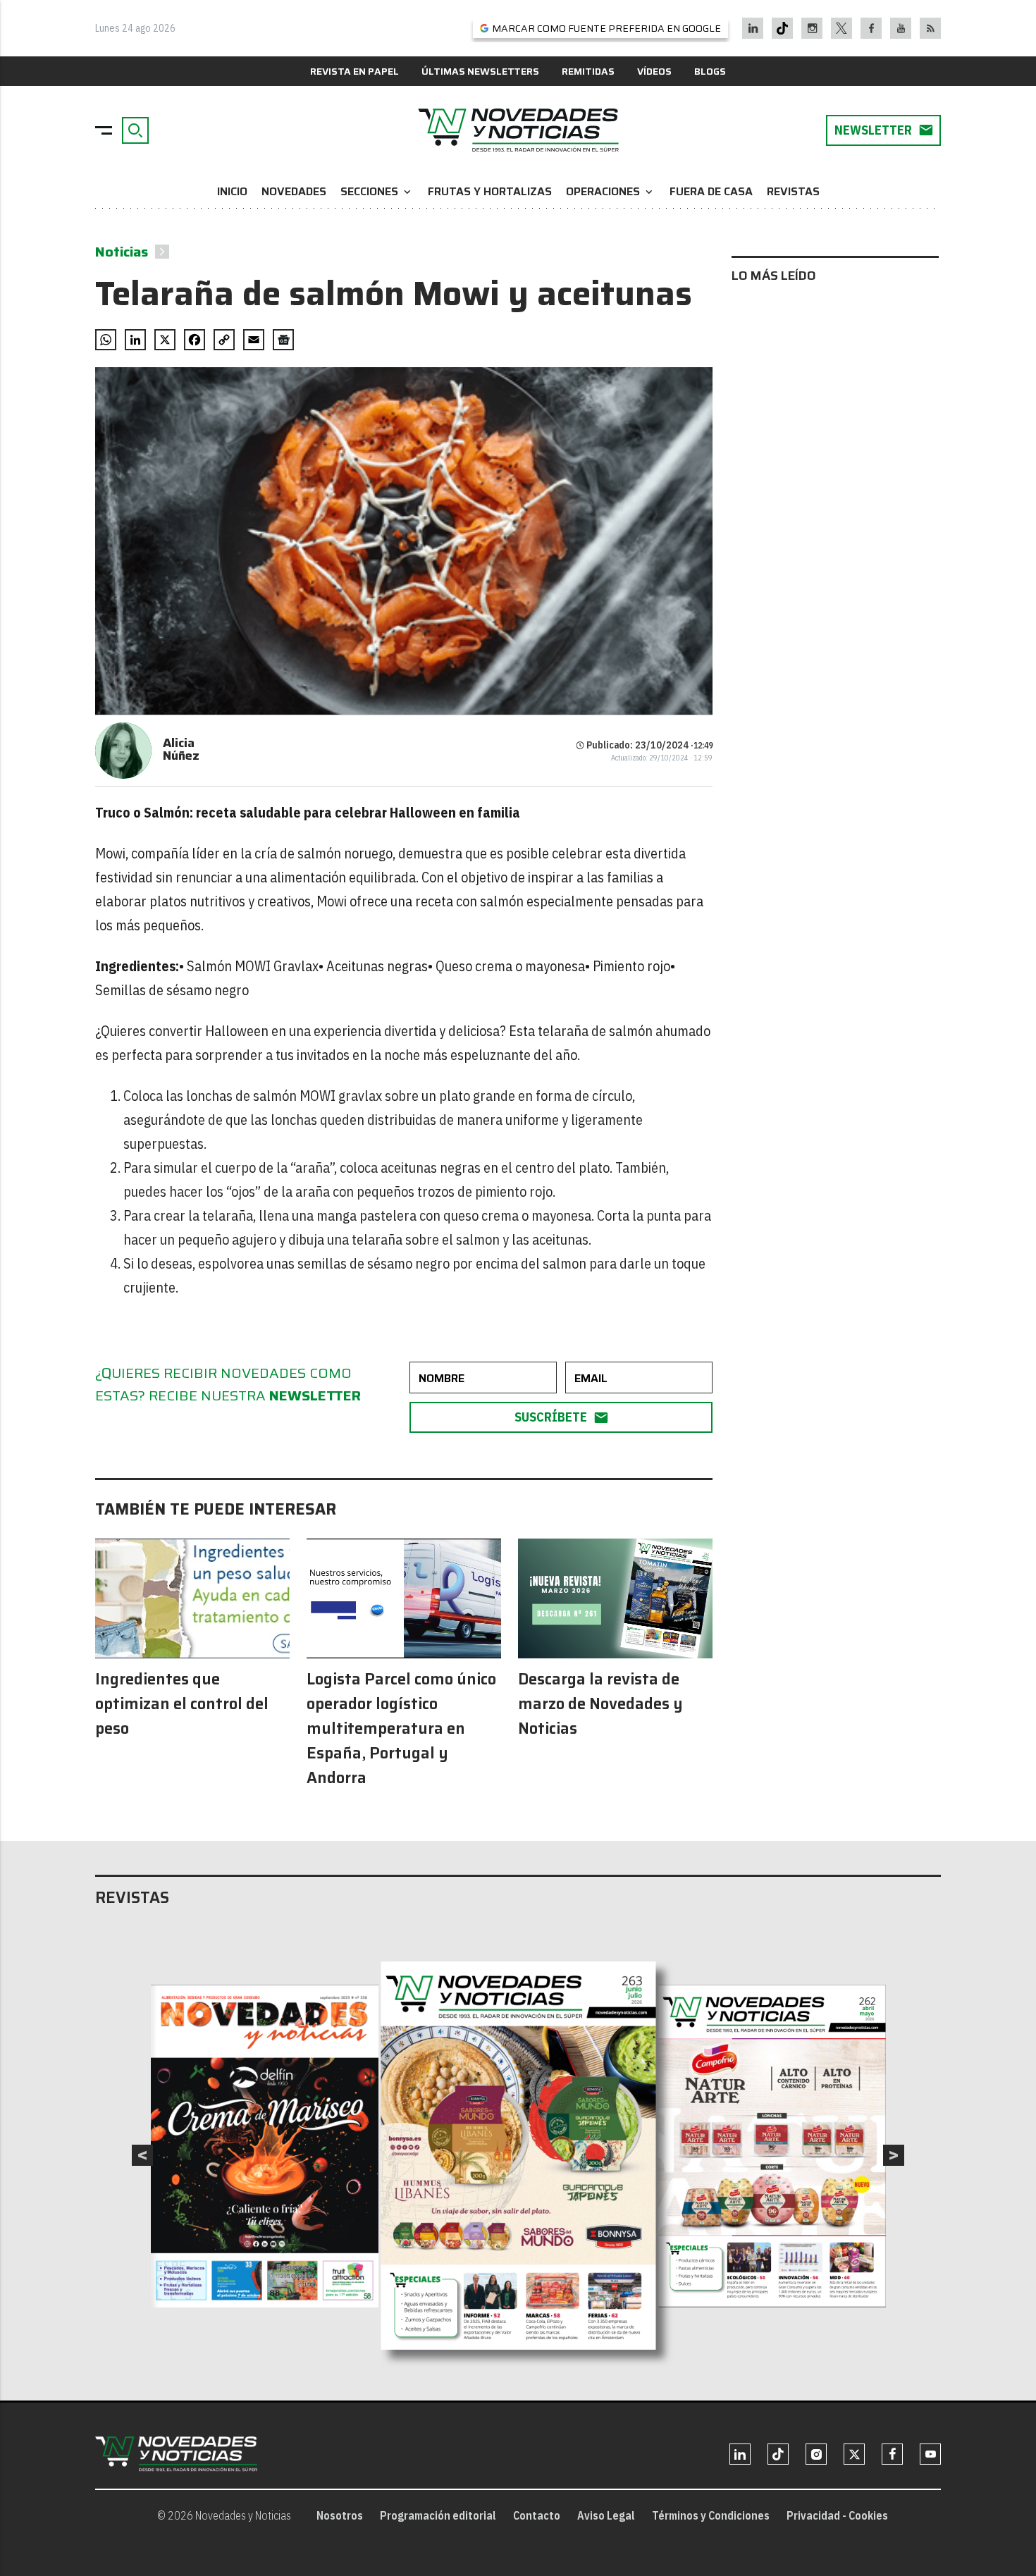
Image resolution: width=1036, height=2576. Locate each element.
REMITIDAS (588, 71)
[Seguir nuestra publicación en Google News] (283, 340)
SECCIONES (377, 191)
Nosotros (340, 2515)
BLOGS (710, 71)
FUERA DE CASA (711, 191)
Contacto (537, 2515)
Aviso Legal (606, 2515)
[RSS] (931, 28)
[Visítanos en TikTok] (782, 28)
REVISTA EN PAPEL (354, 71)
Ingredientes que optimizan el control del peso (182, 1704)
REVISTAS (793, 191)
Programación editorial (438, 2515)
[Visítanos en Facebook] (871, 28)
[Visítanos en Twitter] (841, 28)
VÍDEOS (654, 71)
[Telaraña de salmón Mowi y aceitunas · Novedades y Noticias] (518, 130)
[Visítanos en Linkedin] (753, 28)
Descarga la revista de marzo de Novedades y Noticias (600, 1704)
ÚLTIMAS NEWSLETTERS (480, 71)
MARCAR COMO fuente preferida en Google (606, 28)
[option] (519, 2155)
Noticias (122, 252)
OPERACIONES (611, 191)
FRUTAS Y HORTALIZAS (490, 191)
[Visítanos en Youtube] (901, 28)
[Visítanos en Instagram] (812, 28)
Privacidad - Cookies (837, 2515)
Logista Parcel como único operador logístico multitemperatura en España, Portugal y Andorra (401, 1728)
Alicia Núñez (181, 749)
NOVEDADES (294, 191)
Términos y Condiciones (711, 2515)
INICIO (232, 191)
